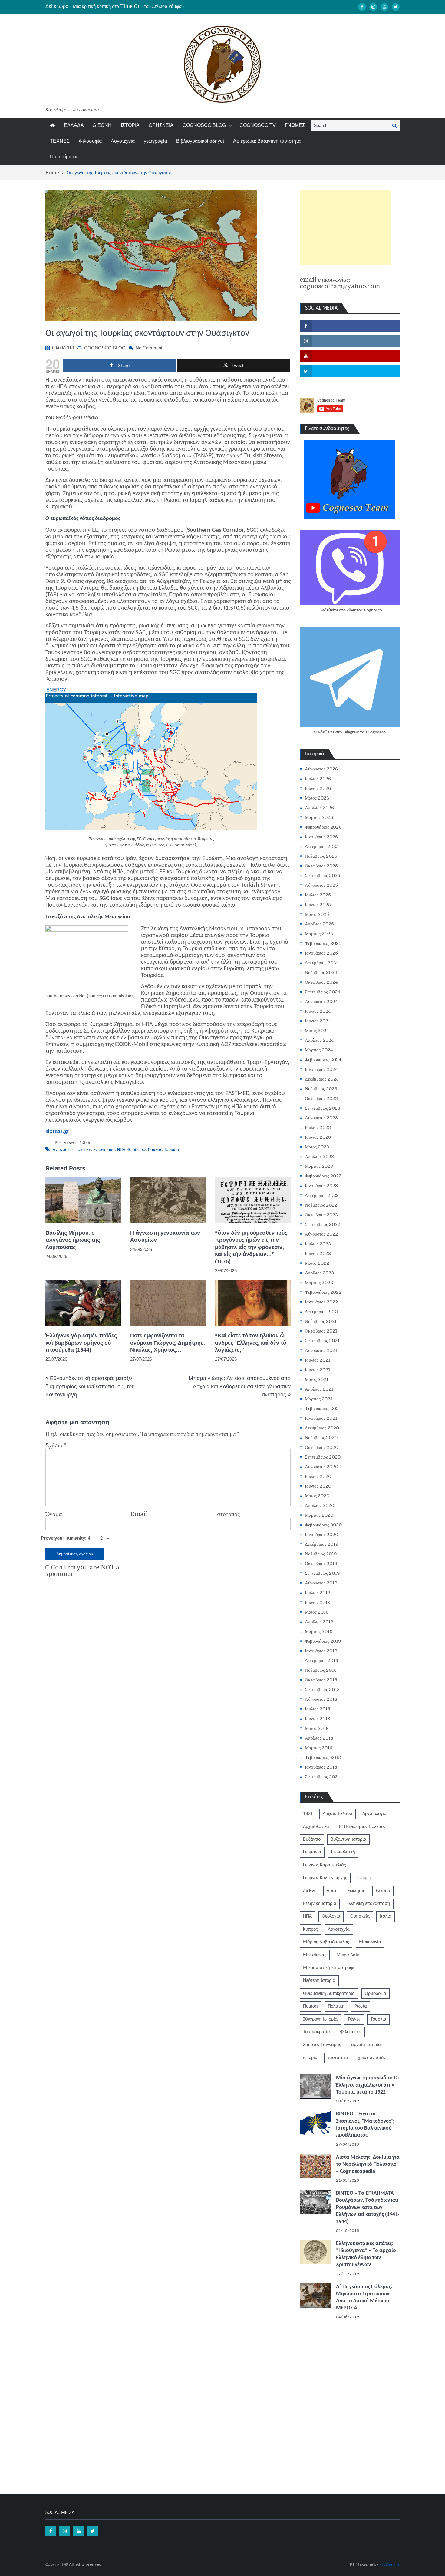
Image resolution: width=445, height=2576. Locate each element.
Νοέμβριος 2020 (321, 1438)
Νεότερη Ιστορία (319, 1981)
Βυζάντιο (312, 1839)
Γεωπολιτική (80, 1150)
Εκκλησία (357, 1891)
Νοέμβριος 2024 (321, 972)
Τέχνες (354, 2019)
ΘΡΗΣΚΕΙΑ (161, 125)
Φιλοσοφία (90, 141)
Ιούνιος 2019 (318, 1602)
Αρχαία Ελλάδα (338, 1814)
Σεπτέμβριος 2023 (323, 1108)
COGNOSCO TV (258, 125)
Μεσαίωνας (315, 1955)
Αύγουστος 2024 (321, 1002)
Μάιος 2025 (317, 914)
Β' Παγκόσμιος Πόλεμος (362, 1827)
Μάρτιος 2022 (319, 1283)
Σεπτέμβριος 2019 (322, 1573)
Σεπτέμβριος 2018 (322, 1690)
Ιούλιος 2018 (318, 1709)
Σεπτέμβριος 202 (321, 1777)
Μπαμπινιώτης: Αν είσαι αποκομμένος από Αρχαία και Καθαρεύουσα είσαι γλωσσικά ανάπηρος (240, 1386)
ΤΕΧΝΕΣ (60, 141)
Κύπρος (310, 1929)
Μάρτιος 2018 (319, 1748)
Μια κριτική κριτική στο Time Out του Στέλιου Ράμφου (128, 6)
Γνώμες (364, 1878)
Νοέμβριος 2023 (321, 1089)
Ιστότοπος (227, 1514)
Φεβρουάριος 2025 (323, 943)
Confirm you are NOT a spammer (82, 1571)
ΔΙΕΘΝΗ (102, 125)
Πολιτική (336, 2006)
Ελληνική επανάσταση (368, 1904)
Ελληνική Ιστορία (320, 1904)
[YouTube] (384, 7)
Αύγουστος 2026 (321, 769)
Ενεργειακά (104, 1150)
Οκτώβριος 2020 (321, 1447)
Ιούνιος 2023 (318, 1137)
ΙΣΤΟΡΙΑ (130, 125)
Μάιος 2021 (317, 1379)
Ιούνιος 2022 (318, 1253)
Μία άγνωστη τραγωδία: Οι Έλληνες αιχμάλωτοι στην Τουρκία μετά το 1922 (368, 2085)
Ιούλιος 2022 (318, 1244)
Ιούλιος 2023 (318, 1127)
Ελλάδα (383, 1891)
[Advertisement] (345, 227)
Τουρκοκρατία (316, 2032)
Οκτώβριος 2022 (321, 1215)
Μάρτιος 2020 (319, 1515)
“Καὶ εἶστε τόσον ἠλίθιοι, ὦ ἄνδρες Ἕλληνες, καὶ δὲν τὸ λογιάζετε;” (251, 1343)
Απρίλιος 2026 (319, 808)
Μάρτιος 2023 (319, 1166)
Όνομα (54, 1514)
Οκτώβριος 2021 (321, 1331)
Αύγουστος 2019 (321, 1583)
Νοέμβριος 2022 (321, 1205)
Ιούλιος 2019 (318, 1593)
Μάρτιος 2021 (319, 1399)
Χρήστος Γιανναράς (322, 2045)
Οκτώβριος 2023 (321, 1098)
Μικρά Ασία (348, 1955)
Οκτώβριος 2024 (321, 982)
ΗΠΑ (121, 1150)
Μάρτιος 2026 (319, 817)
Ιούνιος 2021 (318, 1370)
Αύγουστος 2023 (321, 1118)
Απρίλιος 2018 (319, 1738)
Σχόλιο (56, 1445)
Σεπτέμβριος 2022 (323, 1224)
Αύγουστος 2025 (321, 885)
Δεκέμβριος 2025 (322, 846)
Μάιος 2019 (317, 1612)
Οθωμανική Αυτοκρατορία (329, 1994)
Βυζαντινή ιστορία (348, 1839)
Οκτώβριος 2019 (321, 1564)
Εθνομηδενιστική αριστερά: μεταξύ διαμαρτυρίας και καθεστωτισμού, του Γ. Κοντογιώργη (93, 1386)
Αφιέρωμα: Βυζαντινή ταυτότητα (267, 141)
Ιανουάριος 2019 (321, 1651)
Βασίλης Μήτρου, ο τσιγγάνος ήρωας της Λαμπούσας (73, 1240)
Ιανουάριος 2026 (321, 837)
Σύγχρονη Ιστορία (320, 2019)
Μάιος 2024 (317, 1031)
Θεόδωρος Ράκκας (145, 1150)
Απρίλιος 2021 (319, 1389)
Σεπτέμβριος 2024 (323, 992)
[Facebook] (362, 7)
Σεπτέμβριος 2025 (323, 876)
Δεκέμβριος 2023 (322, 1079)
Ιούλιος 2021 (318, 1360)
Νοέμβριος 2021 (321, 1321)
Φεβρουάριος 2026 (323, 827)
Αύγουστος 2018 (321, 1699)
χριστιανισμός (372, 2058)
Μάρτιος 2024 (319, 1050)
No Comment (149, 348)
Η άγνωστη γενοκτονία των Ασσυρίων (165, 1236)
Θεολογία (331, 1916)
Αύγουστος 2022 (321, 1234)
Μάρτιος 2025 (319, 934)
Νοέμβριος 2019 (321, 1554)
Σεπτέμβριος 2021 (322, 1341)
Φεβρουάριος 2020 (323, 1525)
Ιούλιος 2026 (318, 779)
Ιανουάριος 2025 (321, 953)
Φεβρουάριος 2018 (323, 1757)
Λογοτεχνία (123, 141)
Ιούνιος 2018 (318, 1719)
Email (139, 1514)
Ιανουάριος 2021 (321, 1418)
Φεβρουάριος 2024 (323, 1060)
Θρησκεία (360, 1916)
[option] (165, 6)
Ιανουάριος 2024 (321, 1069)
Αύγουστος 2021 (321, 1350)
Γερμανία (312, 1852)
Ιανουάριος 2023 (321, 1186)
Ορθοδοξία (376, 1994)
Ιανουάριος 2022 (321, 1302)
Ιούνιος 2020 (318, 1486)
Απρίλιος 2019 (319, 1622)
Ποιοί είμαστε (64, 157)
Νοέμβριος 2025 (321, 856)
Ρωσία (361, 2006)
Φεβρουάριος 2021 (323, 1409)
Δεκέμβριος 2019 (322, 1544)
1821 (308, 1814)
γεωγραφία (155, 141)
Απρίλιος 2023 (319, 1157)
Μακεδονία (370, 1942)
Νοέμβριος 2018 (321, 1670)
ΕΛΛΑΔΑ (74, 125)
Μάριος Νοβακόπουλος (326, 1942)
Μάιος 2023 (317, 1147)
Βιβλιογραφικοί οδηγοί (200, 141)
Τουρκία (172, 1150)
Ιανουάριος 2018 (321, 1767)
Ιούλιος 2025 (318, 895)
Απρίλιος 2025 (319, 924)
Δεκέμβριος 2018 (321, 1660)
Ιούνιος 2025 (318, 905)
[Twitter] (396, 7)
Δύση (332, 1891)
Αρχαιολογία (374, 1814)
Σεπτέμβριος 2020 (323, 1457)
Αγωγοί (59, 1150)
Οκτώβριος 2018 (321, 1680)
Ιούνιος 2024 (318, 1021)
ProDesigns (389, 2565)
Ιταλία (386, 1916)
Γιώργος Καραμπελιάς (325, 1865)
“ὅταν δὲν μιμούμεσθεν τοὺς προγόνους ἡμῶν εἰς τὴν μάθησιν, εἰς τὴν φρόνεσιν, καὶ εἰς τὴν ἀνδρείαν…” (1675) (251, 1247)
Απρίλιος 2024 (319, 1040)
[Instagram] (373, 7)
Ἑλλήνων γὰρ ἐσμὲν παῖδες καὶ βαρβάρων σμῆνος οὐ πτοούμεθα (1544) (81, 1343)
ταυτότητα (338, 2058)
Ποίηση (310, 2006)
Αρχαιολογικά (316, 1827)
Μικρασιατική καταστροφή (329, 1968)
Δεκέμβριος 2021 (321, 1312)
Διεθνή (310, 1891)
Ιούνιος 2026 (318, 788)
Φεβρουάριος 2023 (323, 1176)
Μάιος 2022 (317, 1263)
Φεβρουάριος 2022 (323, 1292)
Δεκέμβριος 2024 (322, 963)
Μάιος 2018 (317, 1728)
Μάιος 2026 (317, 798)
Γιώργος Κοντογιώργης (325, 1878)
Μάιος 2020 (317, 1496)
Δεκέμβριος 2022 (322, 1195)
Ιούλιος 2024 (318, 1011)
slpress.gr (57, 1131)
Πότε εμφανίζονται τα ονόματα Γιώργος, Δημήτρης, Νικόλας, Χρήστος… (168, 1343)
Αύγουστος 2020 (321, 1467)
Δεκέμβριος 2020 (322, 1428)
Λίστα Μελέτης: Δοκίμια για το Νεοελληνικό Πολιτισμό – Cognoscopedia (368, 2164)
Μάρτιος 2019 (319, 1631)
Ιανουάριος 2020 (321, 1535)
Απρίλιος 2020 (320, 1505)
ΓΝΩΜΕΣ (295, 125)
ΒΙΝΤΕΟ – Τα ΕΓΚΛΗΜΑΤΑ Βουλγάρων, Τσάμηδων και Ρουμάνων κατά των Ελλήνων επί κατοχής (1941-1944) (368, 2208)
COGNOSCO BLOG (204, 125)
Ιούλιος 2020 (318, 1476)
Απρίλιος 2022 (319, 1273)
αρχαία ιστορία (366, 2045)
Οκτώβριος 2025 (321, 866)
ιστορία (310, 2058)
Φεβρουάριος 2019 (323, 1641)
